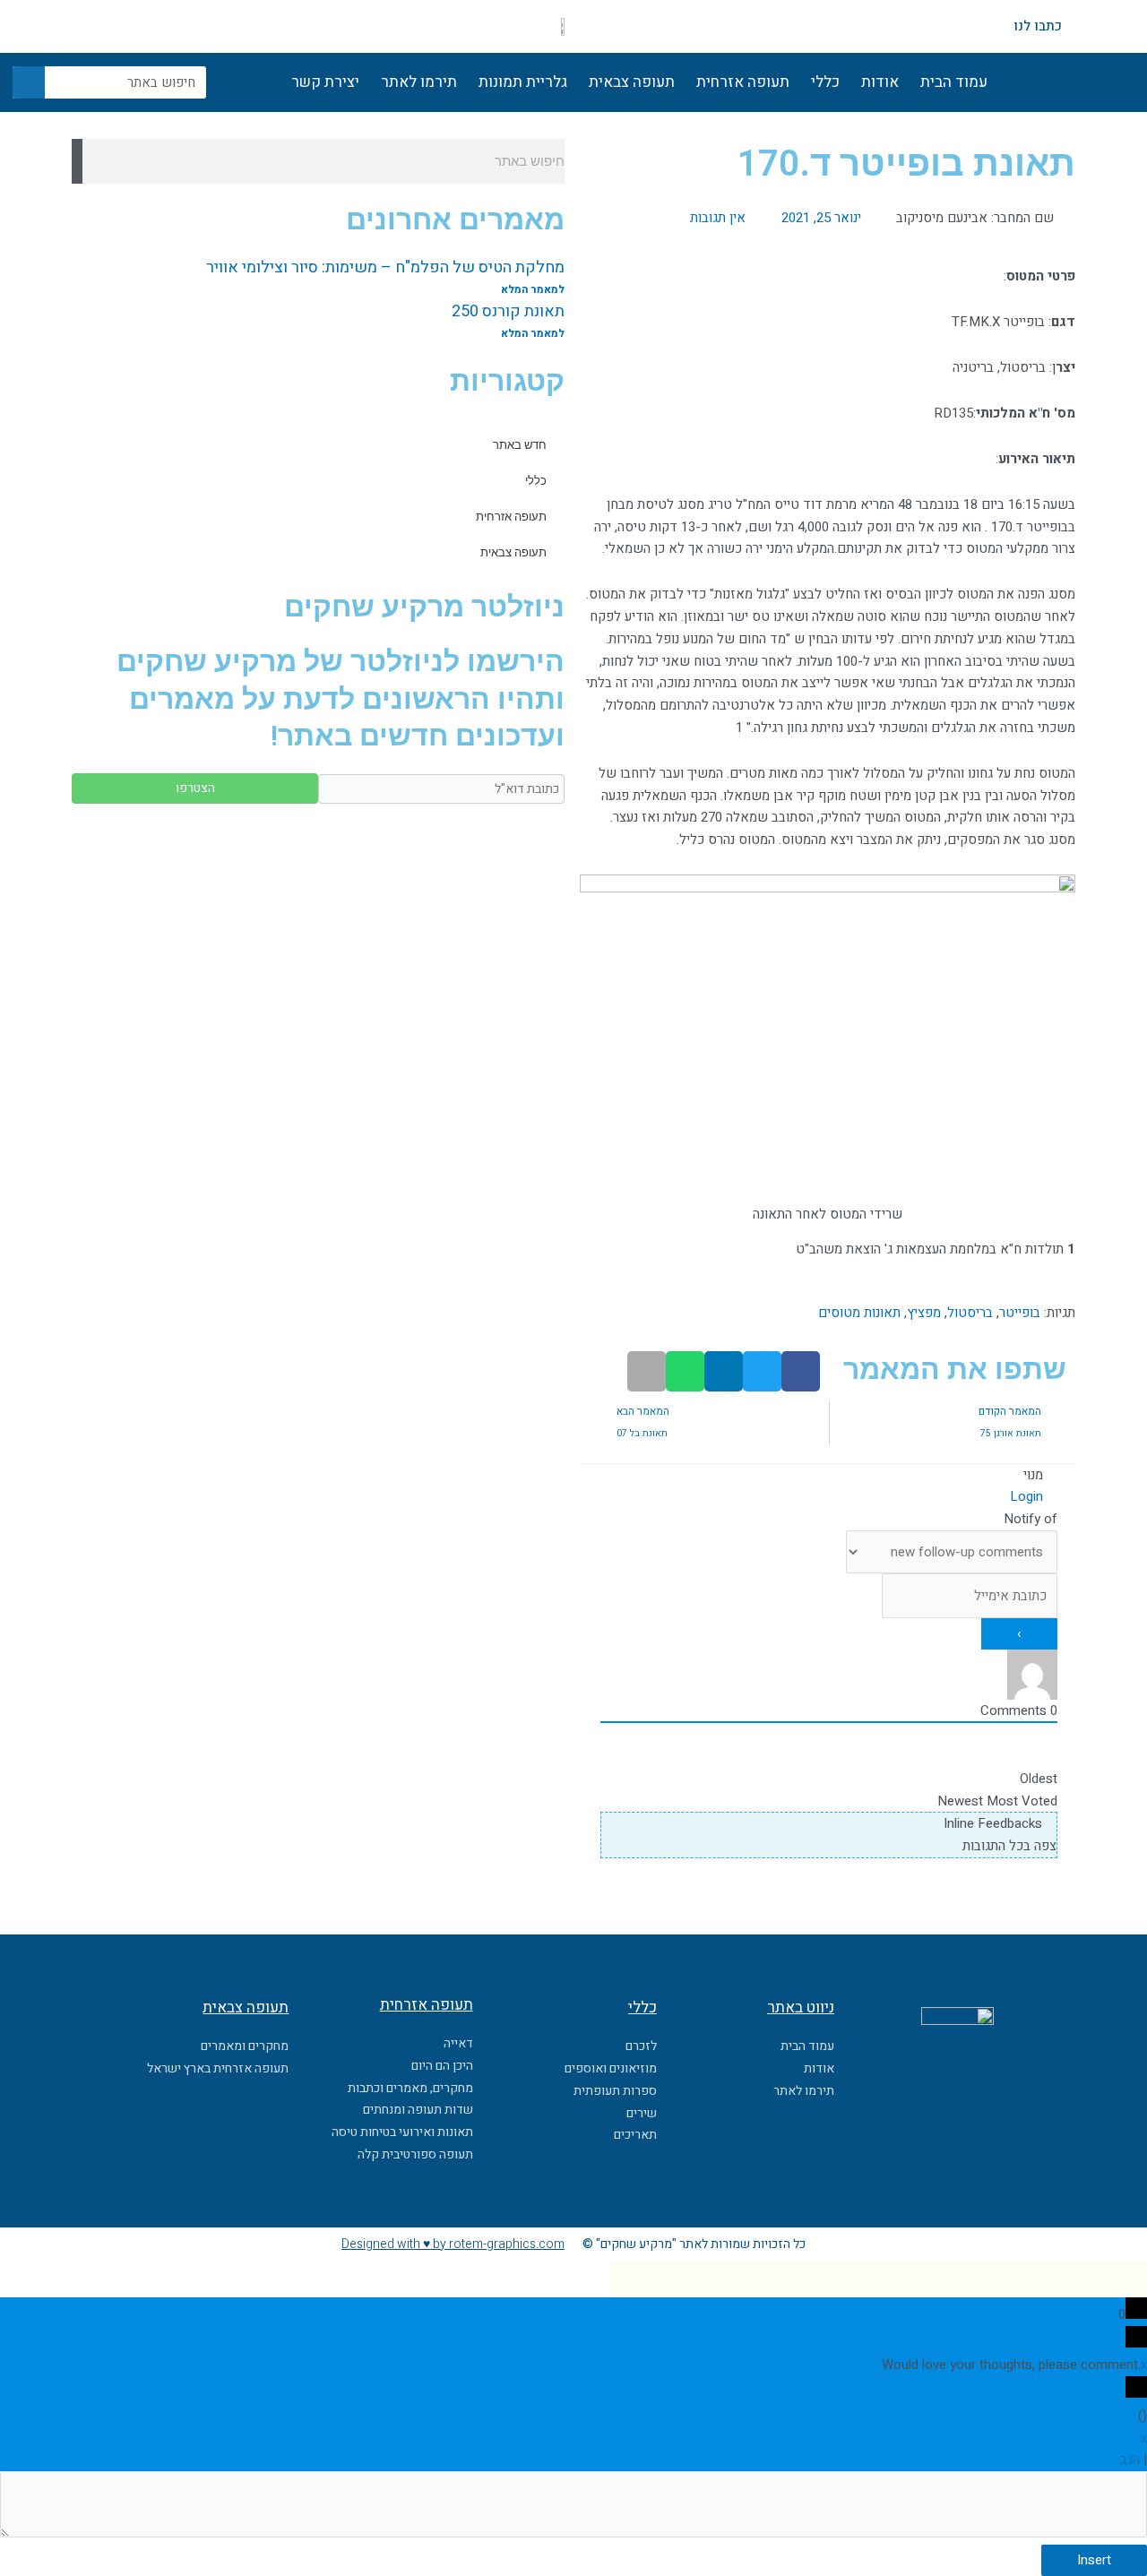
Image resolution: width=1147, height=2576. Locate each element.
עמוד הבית (954, 82)
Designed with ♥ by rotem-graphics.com (453, 2244)
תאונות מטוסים (859, 1313)
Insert (1094, 2560)
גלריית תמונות (523, 82)
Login (1028, 1496)
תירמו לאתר (419, 82)
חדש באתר (520, 445)
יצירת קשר (325, 82)
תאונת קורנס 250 (508, 311)
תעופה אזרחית (743, 82)
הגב (1130, 2460)
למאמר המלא (533, 289)
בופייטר (1020, 1313)
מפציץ (924, 1313)
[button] (801, 1371)
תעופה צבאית (632, 82)
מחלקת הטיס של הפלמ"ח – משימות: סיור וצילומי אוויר (385, 267)
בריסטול (970, 1313)
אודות (880, 82)
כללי (825, 82)
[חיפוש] (29, 82)
